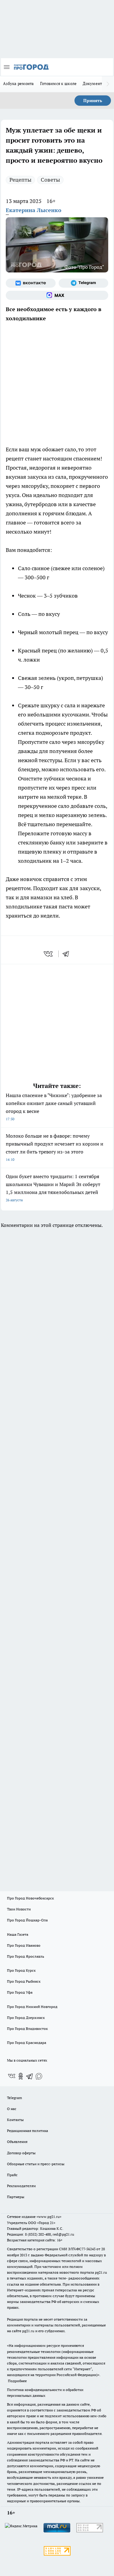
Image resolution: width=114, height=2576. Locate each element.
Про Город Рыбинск (24, 1981)
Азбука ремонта (19, 83)
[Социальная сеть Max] (57, 295)
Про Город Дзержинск (26, 2018)
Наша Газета (18, 1934)
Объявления (17, 2142)
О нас (12, 2109)
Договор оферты (21, 2153)
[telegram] (68, 954)
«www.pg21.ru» (49, 2217)
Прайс (12, 2175)
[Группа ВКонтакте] (31, 283)
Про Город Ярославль (26, 1956)
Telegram (14, 2098)
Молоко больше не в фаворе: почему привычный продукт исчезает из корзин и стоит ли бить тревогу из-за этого (55, 1147)
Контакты (15, 2120)
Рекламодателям (21, 2186)
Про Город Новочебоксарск (30, 1898)
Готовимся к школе (59, 83)
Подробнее (17, 2381)
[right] (108, 84)
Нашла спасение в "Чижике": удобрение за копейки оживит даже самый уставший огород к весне (54, 1107)
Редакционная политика (28, 2131)
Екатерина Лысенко (34, 210)
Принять (93, 101)
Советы (50, 180)
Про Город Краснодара (27, 2043)
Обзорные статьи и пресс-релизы (36, 2164)
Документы (94, 83)
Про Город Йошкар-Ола (27, 1920)
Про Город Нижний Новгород (32, 2007)
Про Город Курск (21, 1970)
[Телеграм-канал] (84, 283)
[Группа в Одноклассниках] (21, 2076)
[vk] (49, 954)
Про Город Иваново (24, 1945)
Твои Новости (19, 1909)
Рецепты (20, 180)
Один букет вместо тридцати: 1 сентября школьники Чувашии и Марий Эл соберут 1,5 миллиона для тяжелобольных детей (53, 1188)
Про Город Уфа (20, 1992)
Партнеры (16, 2197)
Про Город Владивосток (27, 2029)
